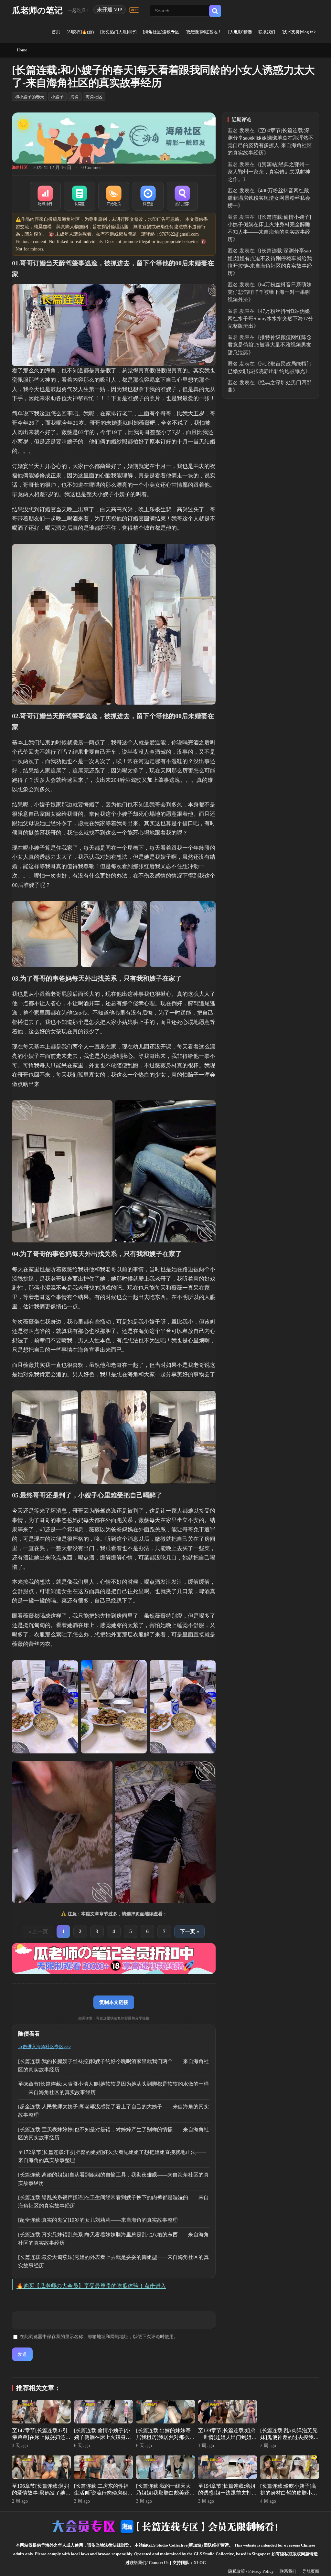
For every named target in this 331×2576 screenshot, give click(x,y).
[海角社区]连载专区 (161, 32)
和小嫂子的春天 (30, 97)
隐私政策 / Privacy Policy (251, 2571)
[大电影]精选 (240, 32)
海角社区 (94, 97)
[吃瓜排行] (45, 196)
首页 (56, 32)
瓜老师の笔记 (37, 11)
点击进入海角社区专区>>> (45, 2047)
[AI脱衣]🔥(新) (80, 32)
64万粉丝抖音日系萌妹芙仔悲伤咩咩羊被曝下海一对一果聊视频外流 (270, 292)
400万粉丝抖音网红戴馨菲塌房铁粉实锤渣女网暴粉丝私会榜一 (269, 198)
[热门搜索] (182, 196)
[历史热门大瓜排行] (118, 32)
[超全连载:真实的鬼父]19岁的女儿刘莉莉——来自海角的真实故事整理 (98, 2220)
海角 (75, 97)
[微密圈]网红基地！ (204, 32)
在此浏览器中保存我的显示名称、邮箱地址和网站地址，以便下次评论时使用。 (99, 2337)
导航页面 (311, 2571)
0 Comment (92, 168)
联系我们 (267, 32)
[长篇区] (80, 196)
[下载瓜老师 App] (134, 10)
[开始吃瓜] (114, 196)
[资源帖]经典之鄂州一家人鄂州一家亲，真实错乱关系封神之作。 (269, 172)
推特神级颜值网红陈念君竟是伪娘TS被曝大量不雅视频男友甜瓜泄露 (270, 345)
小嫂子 (57, 97)
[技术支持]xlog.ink (299, 32)
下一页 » (189, 1931)
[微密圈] (148, 196)
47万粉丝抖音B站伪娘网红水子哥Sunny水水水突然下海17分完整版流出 (270, 319)
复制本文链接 (114, 2002)
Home (22, 50)
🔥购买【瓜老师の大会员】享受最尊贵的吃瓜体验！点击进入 (91, 2286)
